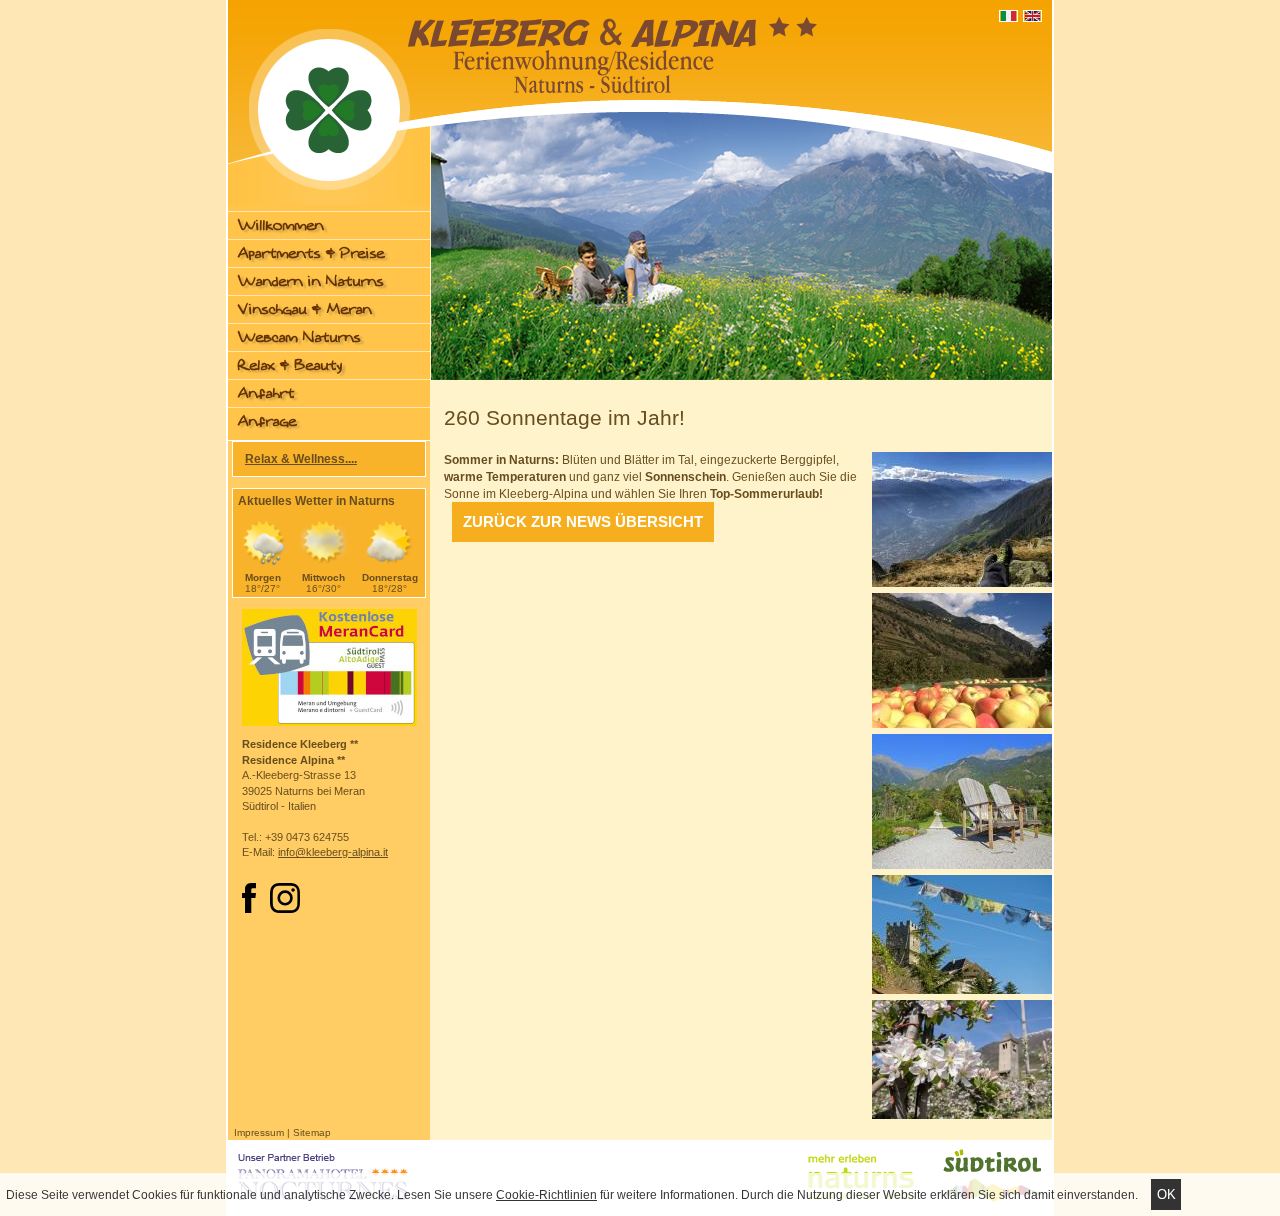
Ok (1166, 1194)
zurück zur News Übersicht (583, 521)
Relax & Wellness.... (301, 459)
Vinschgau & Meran (305, 309)
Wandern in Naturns (311, 281)
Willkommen (281, 225)
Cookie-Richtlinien (546, 1195)
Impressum (259, 1132)
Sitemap (312, 1132)
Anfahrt (266, 393)
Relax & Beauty (290, 365)
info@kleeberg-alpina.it (333, 852)
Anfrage (267, 421)
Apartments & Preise (311, 253)
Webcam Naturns (299, 337)
